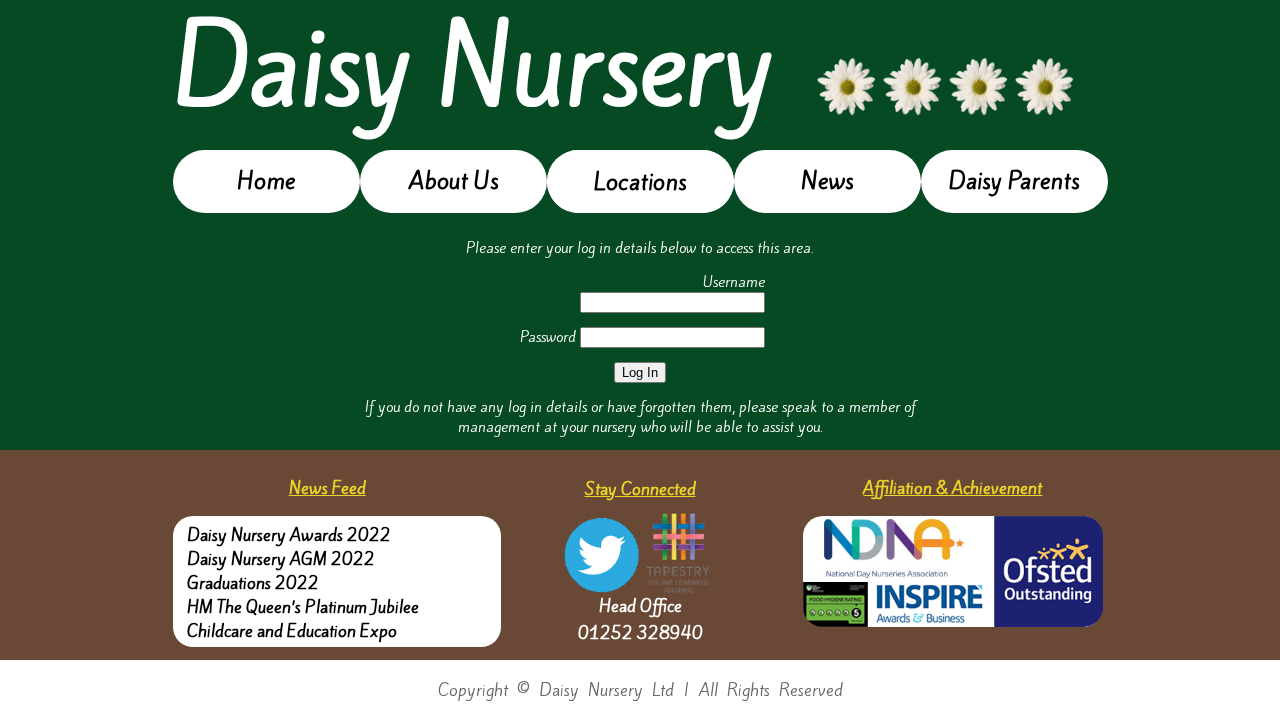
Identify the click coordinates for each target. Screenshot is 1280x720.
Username (734, 282)
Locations (640, 182)
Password (548, 337)
